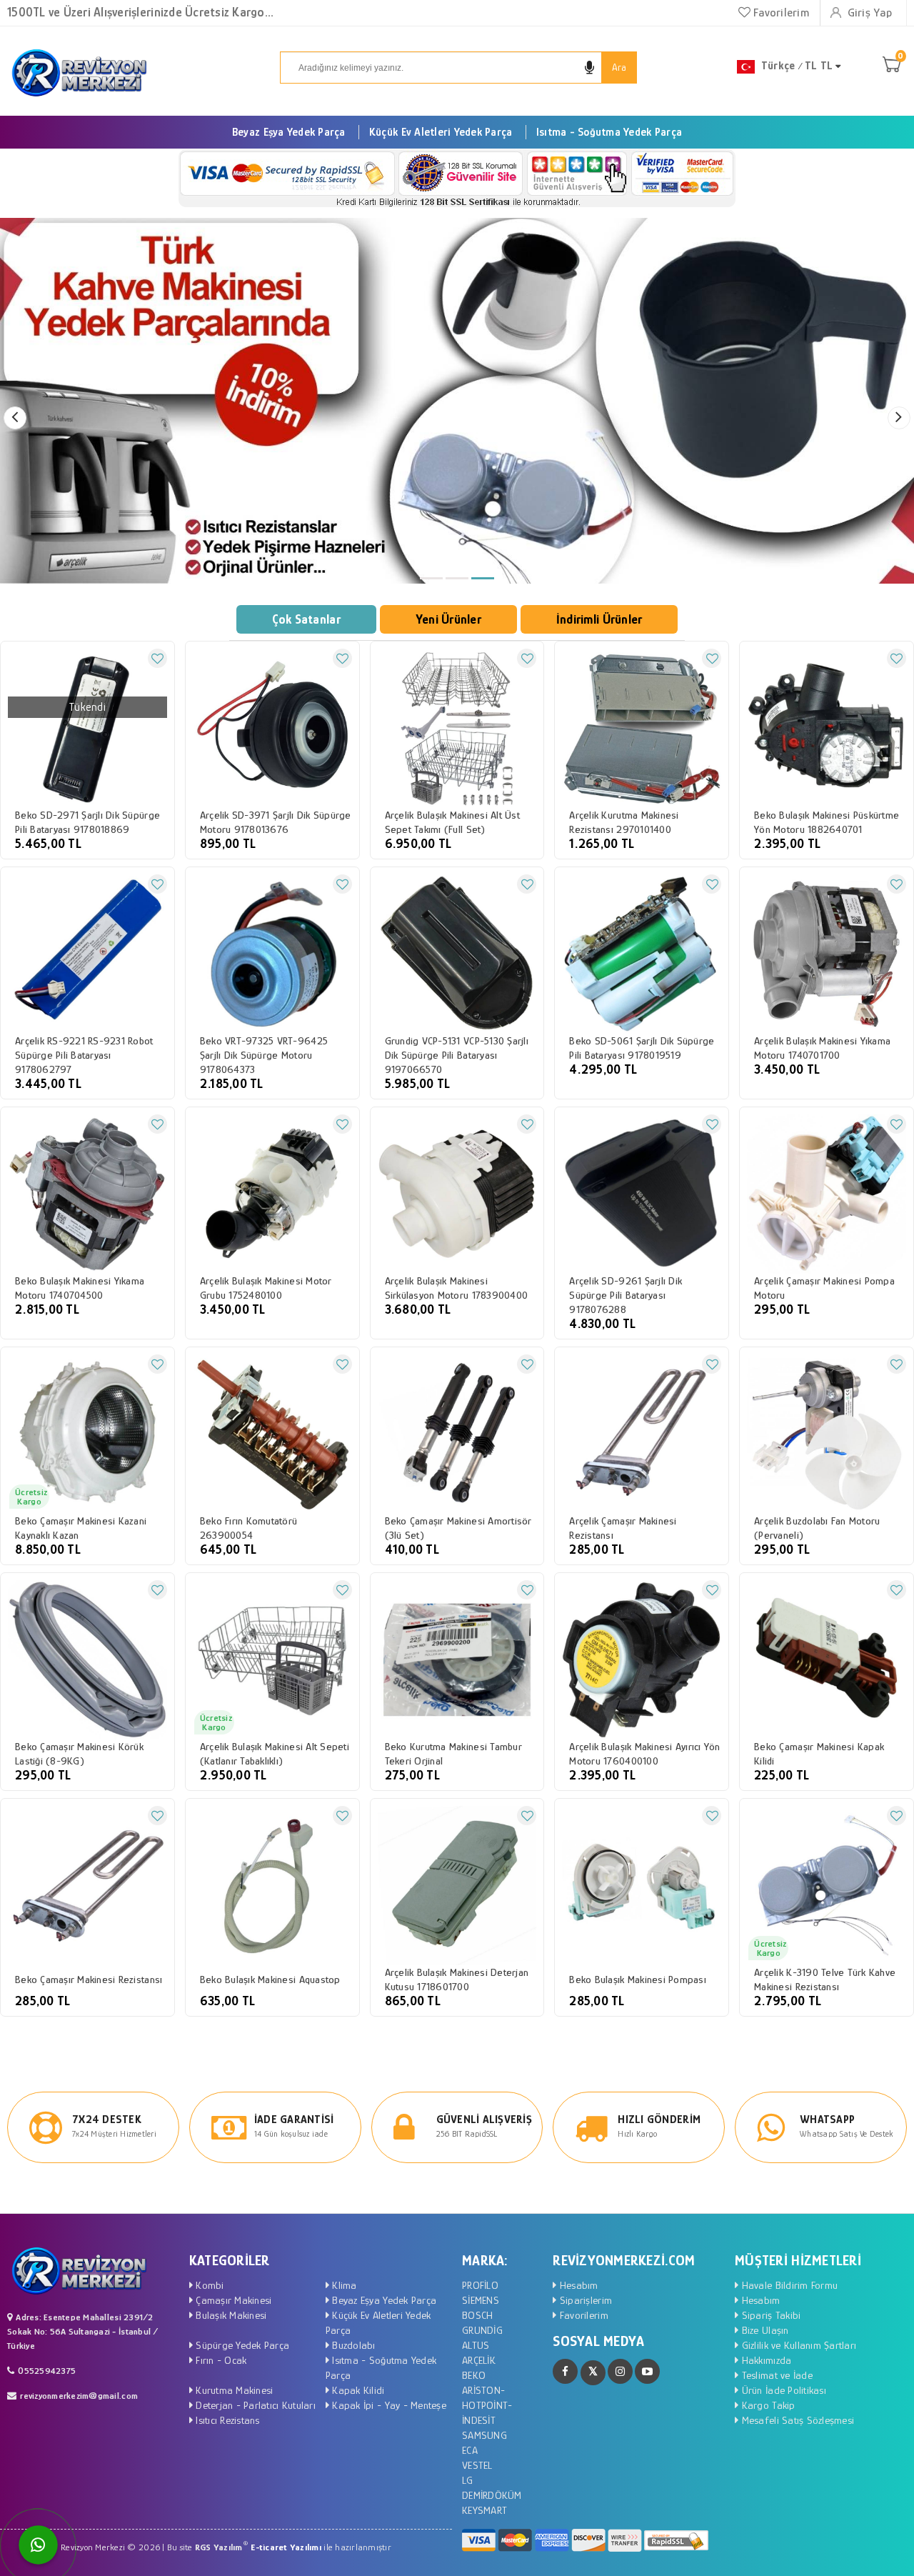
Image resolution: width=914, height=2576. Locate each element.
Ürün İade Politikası (782, 2390)
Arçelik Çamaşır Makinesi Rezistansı (623, 1528)
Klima (343, 2285)
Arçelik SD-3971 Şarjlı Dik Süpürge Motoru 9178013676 (276, 822)
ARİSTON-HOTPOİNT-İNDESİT (487, 2405)
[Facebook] (565, 2371)
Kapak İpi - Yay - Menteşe (388, 2405)
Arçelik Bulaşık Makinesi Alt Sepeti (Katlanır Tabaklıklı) (275, 1753)
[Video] (647, 2371)
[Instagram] (620, 2371)
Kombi (209, 2285)
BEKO (474, 2375)
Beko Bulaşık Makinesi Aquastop (270, 1979)
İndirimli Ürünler (599, 619)
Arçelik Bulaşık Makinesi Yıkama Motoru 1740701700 (822, 1048)
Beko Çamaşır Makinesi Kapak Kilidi (819, 1753)
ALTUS (476, 2345)
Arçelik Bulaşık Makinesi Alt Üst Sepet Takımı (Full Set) (452, 822)
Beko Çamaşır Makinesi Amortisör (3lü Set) (458, 1528)
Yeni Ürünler (448, 619)
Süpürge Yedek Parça (241, 2345)
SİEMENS (481, 2300)
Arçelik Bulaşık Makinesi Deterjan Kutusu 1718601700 (457, 1979)
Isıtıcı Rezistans (226, 2420)
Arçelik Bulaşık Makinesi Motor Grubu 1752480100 (266, 1288)
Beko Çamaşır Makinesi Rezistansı (89, 1979)
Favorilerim (780, 13)
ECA (470, 2450)
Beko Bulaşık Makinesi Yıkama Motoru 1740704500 (80, 1288)
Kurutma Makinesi (233, 2390)
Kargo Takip (767, 2405)
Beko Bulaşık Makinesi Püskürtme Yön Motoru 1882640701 (827, 822)
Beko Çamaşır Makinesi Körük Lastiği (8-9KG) (79, 1753)
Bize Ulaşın (763, 2330)
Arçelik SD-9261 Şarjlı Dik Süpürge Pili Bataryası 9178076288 (626, 1295)
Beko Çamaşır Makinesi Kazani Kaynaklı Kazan (81, 1528)
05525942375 (47, 2371)
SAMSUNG (484, 2435)
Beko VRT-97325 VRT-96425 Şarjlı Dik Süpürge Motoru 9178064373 (264, 1055)
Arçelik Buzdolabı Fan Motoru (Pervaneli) (817, 1528)
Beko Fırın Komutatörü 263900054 (248, 1528)
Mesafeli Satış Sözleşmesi (796, 2420)
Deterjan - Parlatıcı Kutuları (254, 2405)
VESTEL (477, 2465)
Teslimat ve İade (775, 2375)
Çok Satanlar (306, 619)
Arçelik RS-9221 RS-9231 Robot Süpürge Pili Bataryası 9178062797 (84, 1055)
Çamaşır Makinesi (232, 2300)
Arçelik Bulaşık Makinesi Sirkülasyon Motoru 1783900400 (457, 1288)
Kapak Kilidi (357, 2390)
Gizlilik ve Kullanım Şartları (797, 2345)
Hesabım (577, 2285)
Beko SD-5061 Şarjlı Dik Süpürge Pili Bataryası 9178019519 (642, 1048)
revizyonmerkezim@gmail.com (79, 2396)
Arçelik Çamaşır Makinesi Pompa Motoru (824, 1288)
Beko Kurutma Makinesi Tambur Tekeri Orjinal (453, 1753)
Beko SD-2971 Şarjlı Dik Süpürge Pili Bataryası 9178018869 (87, 822)
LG (468, 2480)
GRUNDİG (482, 2330)
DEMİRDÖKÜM (492, 2495)
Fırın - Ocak (220, 2360)
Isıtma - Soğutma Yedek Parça (609, 132)
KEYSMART (484, 2510)
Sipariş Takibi (769, 2315)
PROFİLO (480, 2285)
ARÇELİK (479, 2360)
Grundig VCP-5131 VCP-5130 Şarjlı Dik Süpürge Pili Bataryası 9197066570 (457, 1055)
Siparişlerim (584, 2300)
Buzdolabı (352, 2345)
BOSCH (477, 2315)
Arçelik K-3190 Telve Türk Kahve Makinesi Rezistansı (825, 1979)
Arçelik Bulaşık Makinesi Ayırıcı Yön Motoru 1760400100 (644, 1753)
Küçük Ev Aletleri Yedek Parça (441, 132)
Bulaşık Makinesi (230, 2315)
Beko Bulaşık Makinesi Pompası (638, 1979)
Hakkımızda (765, 2360)
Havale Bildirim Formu (788, 2285)
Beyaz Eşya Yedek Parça (289, 132)
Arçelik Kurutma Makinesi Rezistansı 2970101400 (624, 822)
